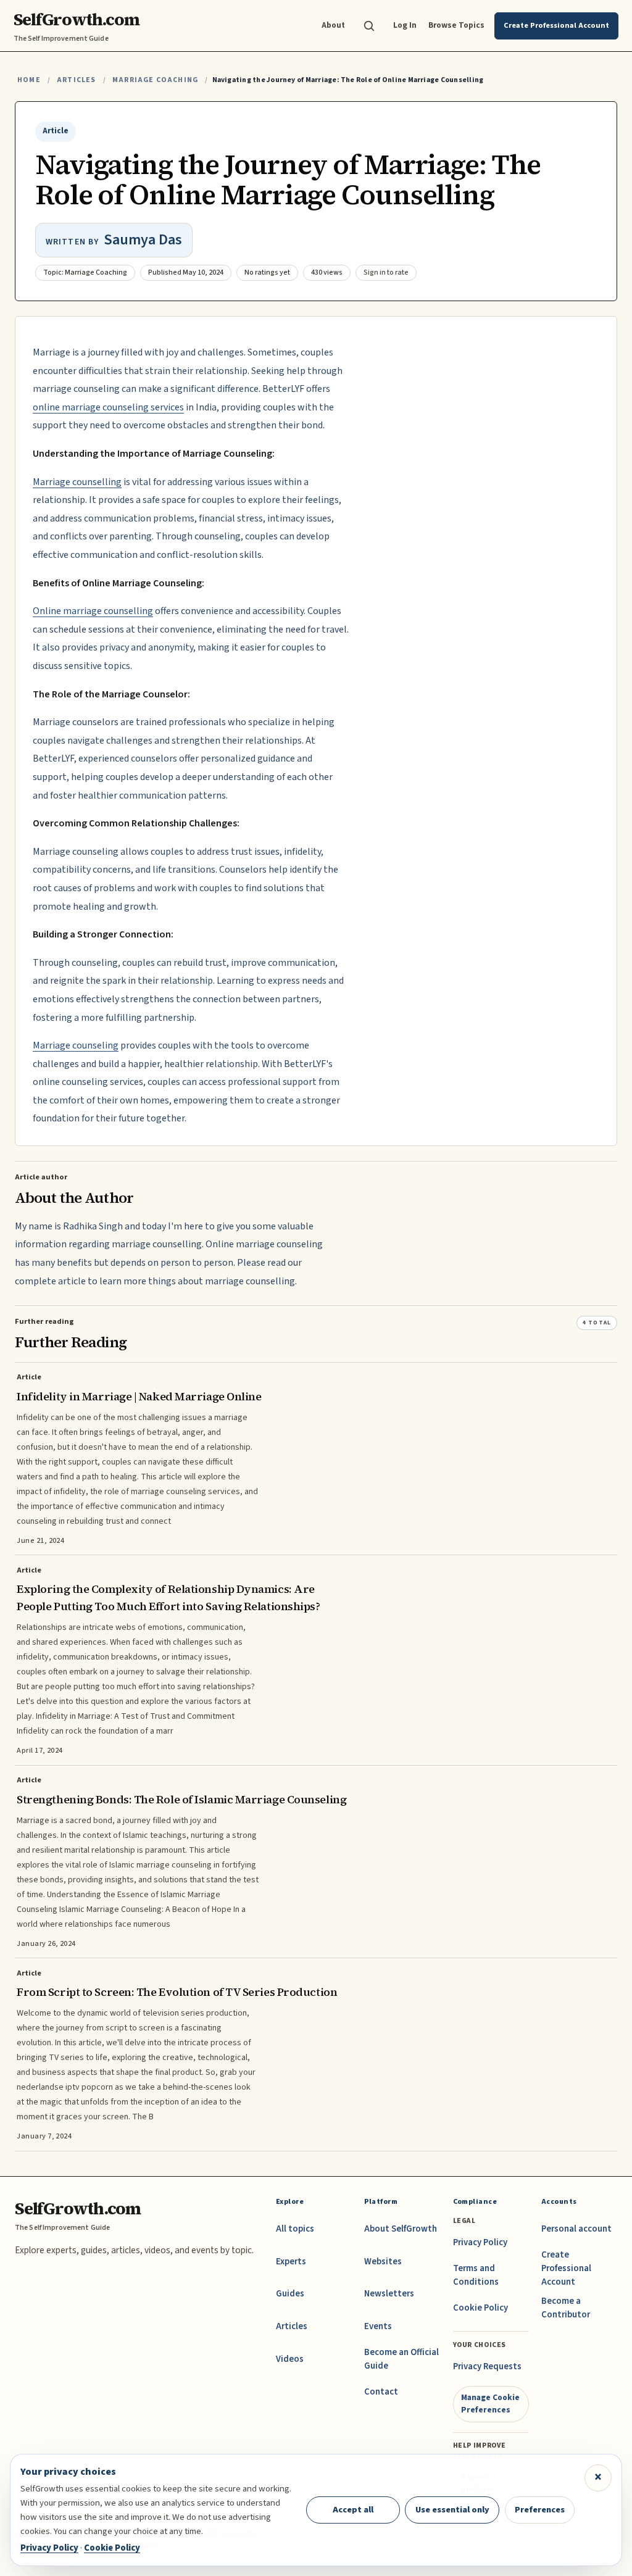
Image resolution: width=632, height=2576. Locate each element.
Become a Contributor (566, 2308)
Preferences (540, 2510)
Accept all (353, 2510)
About (333, 25)
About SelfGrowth (401, 2229)
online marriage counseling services (108, 407)
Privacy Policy (480, 2242)
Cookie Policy (480, 2308)
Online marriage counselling (93, 611)
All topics (295, 2229)
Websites (383, 2262)
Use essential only (452, 2510)
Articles (76, 80)
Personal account (576, 2229)
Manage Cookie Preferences (490, 2404)
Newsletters (389, 2294)
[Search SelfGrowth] (369, 26)
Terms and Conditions (476, 2275)
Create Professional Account (566, 2268)
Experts (291, 2262)
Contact (381, 2392)
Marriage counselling (77, 482)
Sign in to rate (386, 272)
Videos (290, 2359)
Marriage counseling (76, 1045)
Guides (290, 2294)
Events (378, 2326)
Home (29, 80)
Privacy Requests (487, 2366)
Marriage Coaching (155, 80)
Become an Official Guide (401, 2359)
